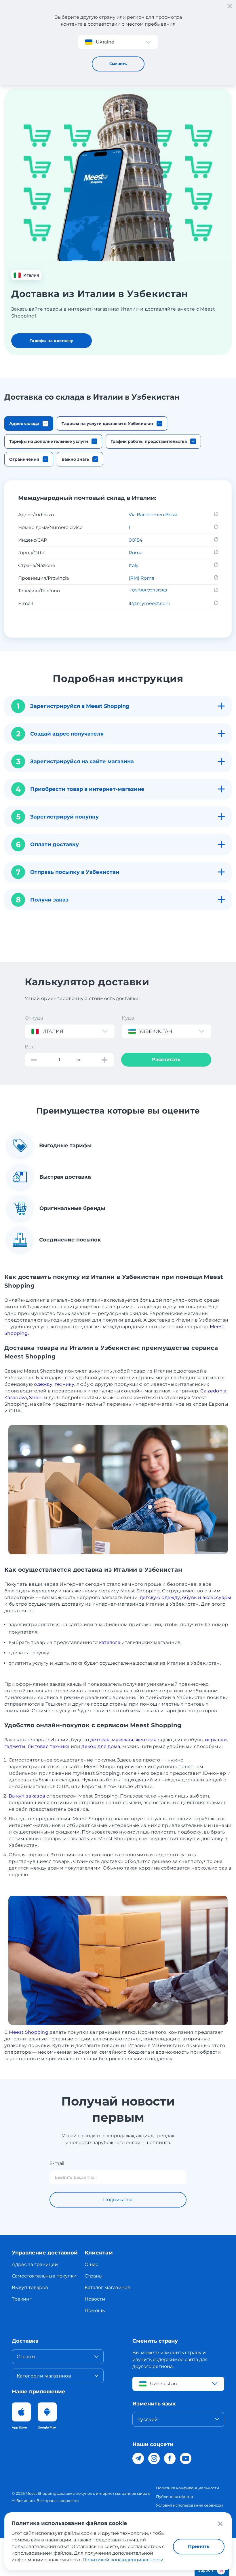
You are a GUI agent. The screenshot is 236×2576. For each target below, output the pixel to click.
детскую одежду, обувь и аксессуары (186, 1597)
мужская (123, 1740)
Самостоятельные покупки (44, 2276)
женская (146, 1740)
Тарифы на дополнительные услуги (49, 441)
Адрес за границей (35, 2264)
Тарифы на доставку (52, 341)
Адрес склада (24, 424)
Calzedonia (213, 1391)
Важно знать (75, 459)
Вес (30, 1047)
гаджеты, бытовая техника (37, 1746)
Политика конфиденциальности (188, 2488)
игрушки (216, 1740)
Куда (128, 1018)
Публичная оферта (175, 2496)
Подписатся (118, 2200)
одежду (43, 1384)
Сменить (118, 64)
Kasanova (16, 1397)
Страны (94, 2276)
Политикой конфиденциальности (123, 2560)
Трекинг (22, 2299)
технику (64, 1384)
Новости (95, 2299)
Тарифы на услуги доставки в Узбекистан (107, 424)
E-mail (57, 2163)
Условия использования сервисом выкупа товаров (190, 2509)
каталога (110, 1642)
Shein (36, 1397)
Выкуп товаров (30, 2287)
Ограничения (24, 459)
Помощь (95, 2311)
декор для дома (101, 1746)
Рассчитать (166, 1060)
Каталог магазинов (107, 2287)
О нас (91, 2264)
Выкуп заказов (27, 1796)
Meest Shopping (29, 2032)
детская (100, 1740)
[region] (118, 559)
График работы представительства (149, 441)
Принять (199, 2546)
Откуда (34, 1018)
